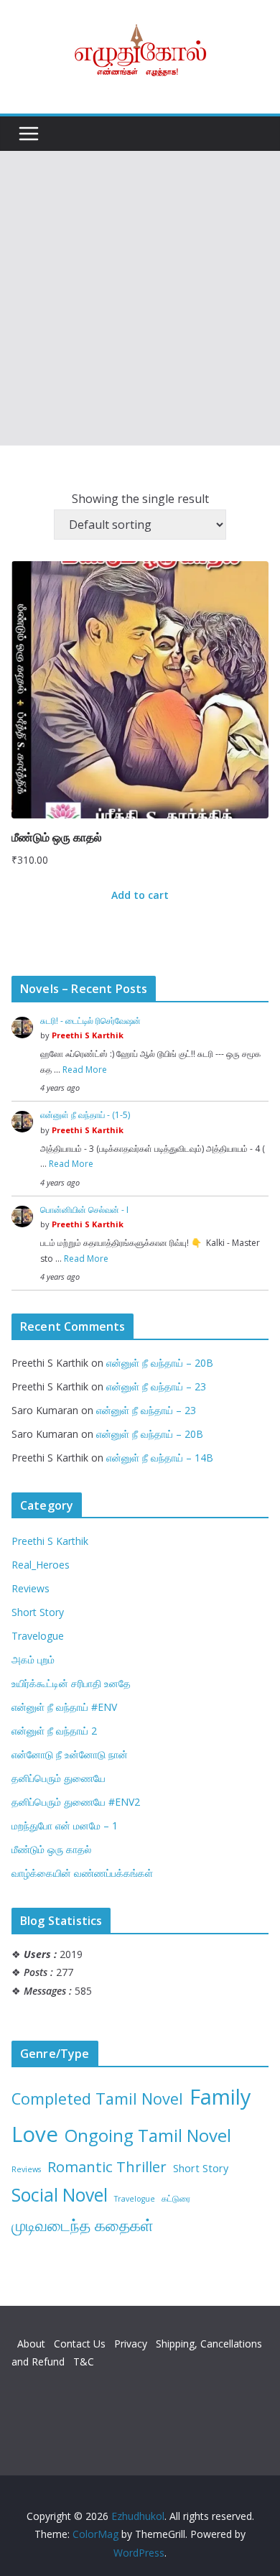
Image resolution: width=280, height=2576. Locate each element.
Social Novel (60, 2195)
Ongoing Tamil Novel (148, 2135)
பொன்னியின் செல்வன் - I (84, 1210)
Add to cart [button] (140, 895)
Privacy (132, 2344)
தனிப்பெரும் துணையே (59, 1778)
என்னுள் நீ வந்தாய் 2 (54, 1731)
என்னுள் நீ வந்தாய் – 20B (160, 1363)
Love (35, 2134)
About (33, 2344)
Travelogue (38, 1636)
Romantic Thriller (107, 2166)
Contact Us (81, 2344)
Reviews (31, 1588)
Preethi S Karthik (88, 1035)
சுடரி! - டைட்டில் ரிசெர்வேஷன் (90, 1021)
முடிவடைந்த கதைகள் (83, 2225)
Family (220, 2096)
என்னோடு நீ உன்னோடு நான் (70, 1754)
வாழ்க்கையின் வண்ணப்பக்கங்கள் (82, 1873)
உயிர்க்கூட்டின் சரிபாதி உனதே (71, 1683)
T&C (84, 2362)
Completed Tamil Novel (97, 2099)
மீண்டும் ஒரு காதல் (51, 1849)
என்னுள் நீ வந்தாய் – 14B (160, 1458)
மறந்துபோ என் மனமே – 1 (65, 1825)
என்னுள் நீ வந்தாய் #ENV (64, 1707)
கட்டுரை (176, 2198)
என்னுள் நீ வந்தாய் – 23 (156, 1386)
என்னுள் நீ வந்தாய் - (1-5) (85, 1115)
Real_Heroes (41, 1565)
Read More (85, 1070)
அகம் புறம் (33, 1659)
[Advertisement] (140, 298)
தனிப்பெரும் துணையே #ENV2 (76, 1802)
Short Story (38, 1612)
